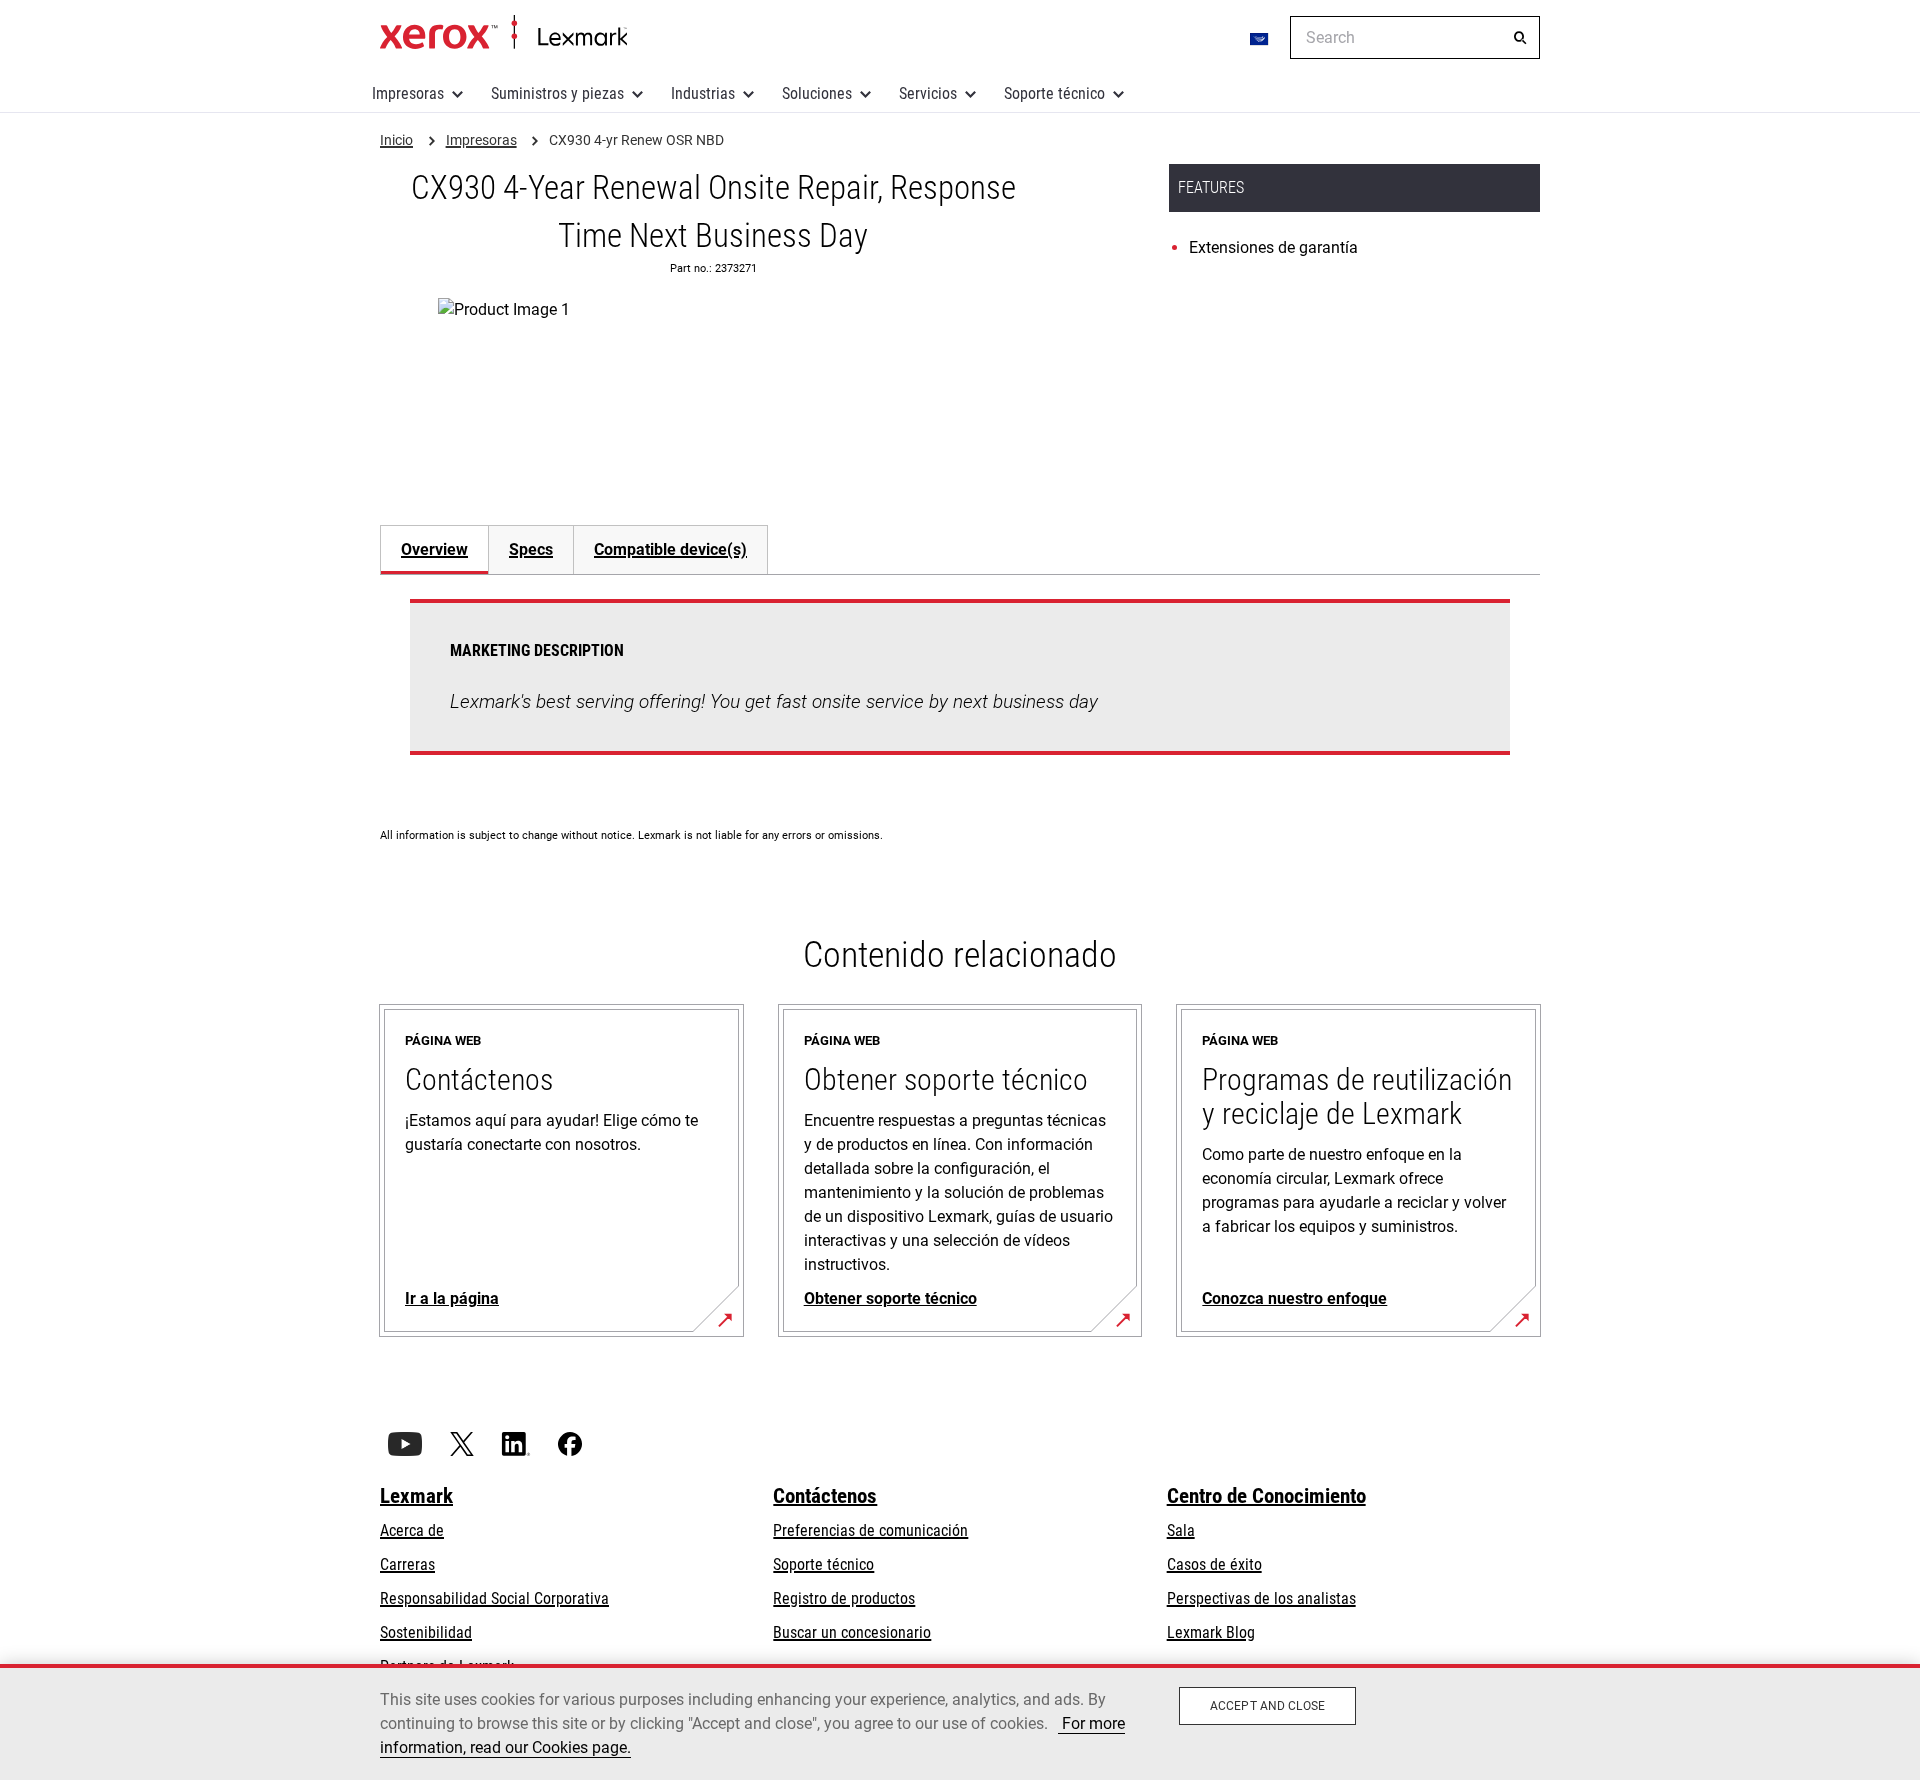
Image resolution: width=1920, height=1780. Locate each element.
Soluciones (817, 93)
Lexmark (416, 1496)
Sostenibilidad (426, 1632)
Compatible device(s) (670, 549)
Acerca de (412, 1530)
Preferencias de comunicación (870, 1530)
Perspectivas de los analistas (1261, 1598)
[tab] (434, 549)
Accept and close (1267, 1706)
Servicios (928, 93)
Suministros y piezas (557, 93)
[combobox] (1415, 37)
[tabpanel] (960, 689)
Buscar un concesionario (852, 1632)
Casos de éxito (1214, 1564)
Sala (1181, 1530)
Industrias (703, 93)
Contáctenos (825, 1496)
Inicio (503, 33)
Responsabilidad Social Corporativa (494, 1598)
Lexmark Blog (1211, 1632)
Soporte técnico (1054, 93)
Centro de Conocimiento (1266, 1496)
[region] (960, 1722)
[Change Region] (1260, 38)
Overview (434, 549)
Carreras (407, 1564)
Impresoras (408, 93)
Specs (531, 549)
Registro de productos (844, 1598)
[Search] (1520, 38)
